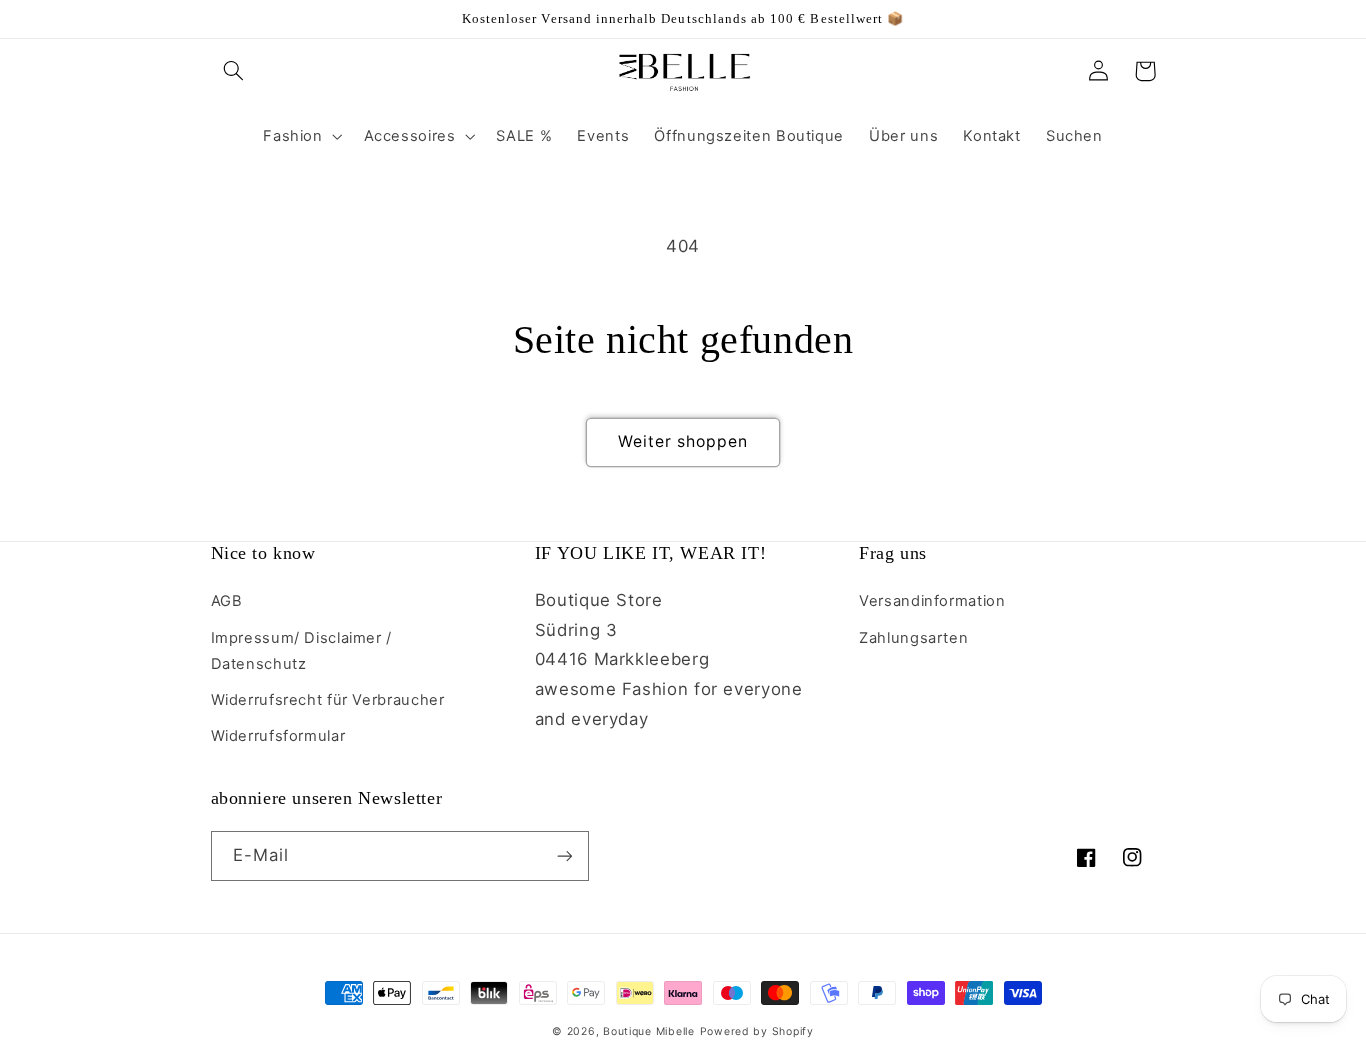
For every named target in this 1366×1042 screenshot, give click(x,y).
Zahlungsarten (913, 638)
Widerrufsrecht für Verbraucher (328, 700)
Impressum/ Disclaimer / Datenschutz (302, 651)
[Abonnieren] (564, 855)
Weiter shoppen (683, 441)
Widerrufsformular (278, 736)
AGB (227, 601)
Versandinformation (932, 601)
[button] (234, 71)
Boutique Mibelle (649, 1031)
